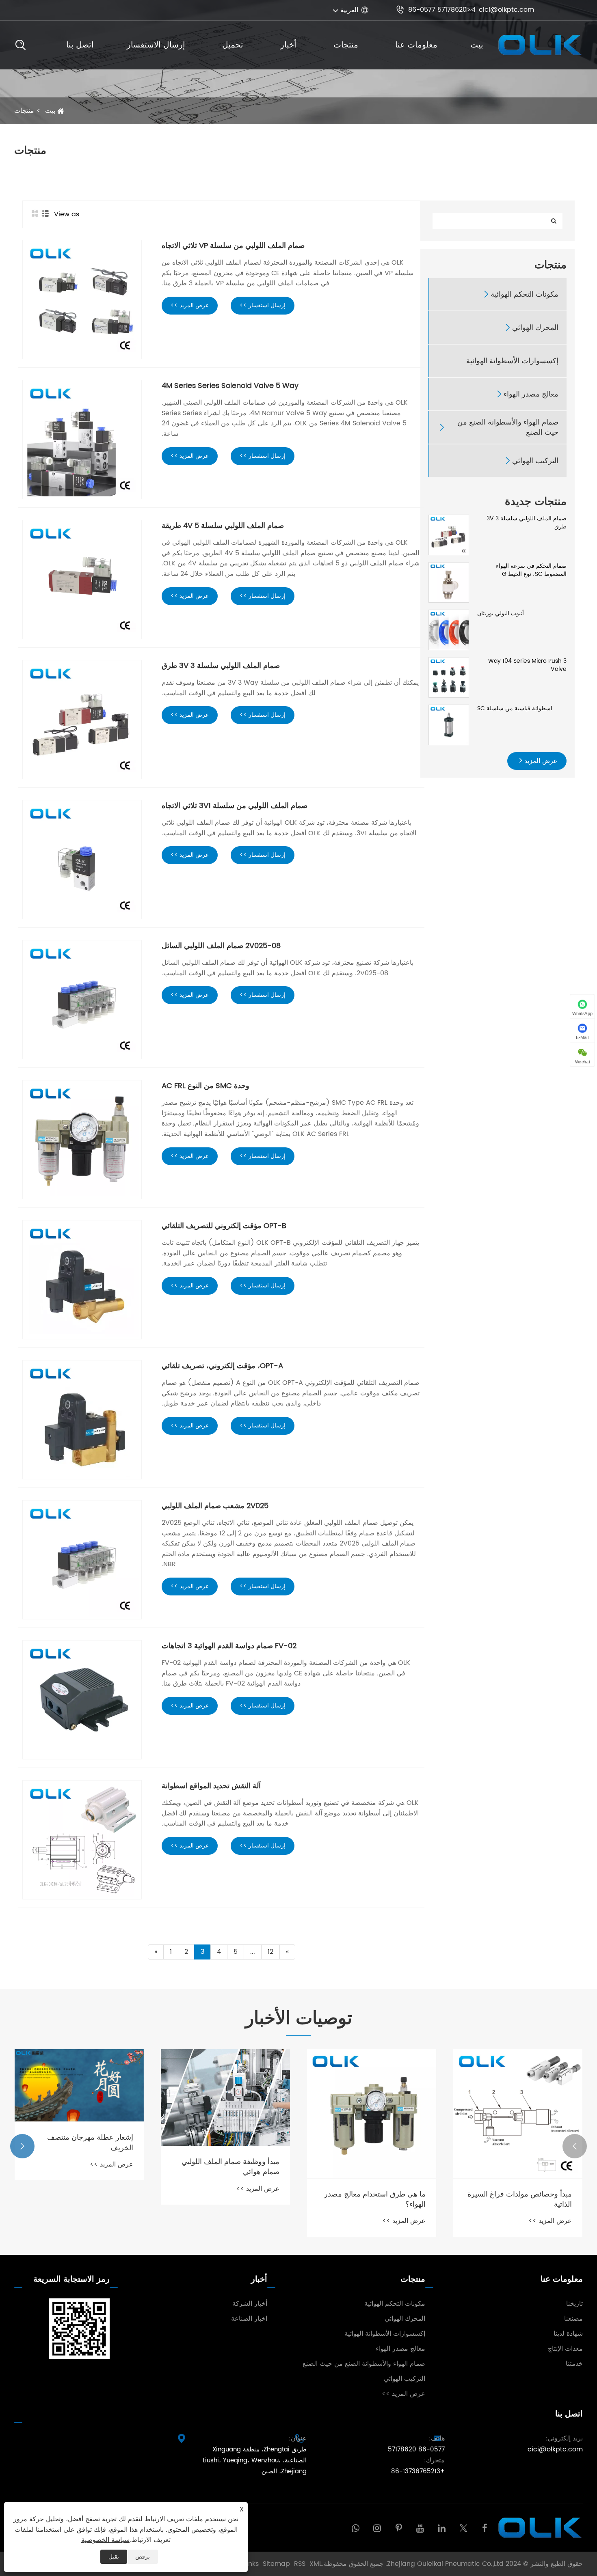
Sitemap (276, 2564)
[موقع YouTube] (420, 2527)
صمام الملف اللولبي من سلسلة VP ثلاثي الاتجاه (233, 246)
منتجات (346, 45)
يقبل (114, 2557)
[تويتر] (463, 2527)
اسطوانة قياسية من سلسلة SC (515, 709)
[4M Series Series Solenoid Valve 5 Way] (82, 440)
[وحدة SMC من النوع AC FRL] (82, 1140)
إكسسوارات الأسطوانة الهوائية (512, 361)
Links (251, 2564)
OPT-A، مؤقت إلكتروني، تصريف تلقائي (222, 1366)
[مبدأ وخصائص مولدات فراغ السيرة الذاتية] (518, 2114)
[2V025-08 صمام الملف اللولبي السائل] (82, 1000)
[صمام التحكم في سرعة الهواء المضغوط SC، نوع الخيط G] (449, 582)
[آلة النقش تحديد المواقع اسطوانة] (82, 1840)
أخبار (288, 45)
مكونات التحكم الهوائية (525, 294)
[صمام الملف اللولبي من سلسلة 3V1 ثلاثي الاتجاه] (82, 860)
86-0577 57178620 (431, 10)
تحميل (233, 45)
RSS (300, 2564)
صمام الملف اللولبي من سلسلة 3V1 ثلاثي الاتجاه (235, 806)
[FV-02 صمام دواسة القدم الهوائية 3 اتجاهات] (82, 1700)
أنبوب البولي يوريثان (501, 614)
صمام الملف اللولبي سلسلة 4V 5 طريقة (223, 526)
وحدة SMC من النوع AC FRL (205, 1086)
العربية (349, 10)
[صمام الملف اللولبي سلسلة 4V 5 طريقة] (82, 580)
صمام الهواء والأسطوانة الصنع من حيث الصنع (508, 427)
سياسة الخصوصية (105, 2540)
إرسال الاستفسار (156, 45)
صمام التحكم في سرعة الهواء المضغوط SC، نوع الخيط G (531, 570)
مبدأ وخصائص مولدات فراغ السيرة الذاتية (520, 2199)
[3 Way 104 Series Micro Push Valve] (449, 677)
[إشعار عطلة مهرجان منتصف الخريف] (79, 2086)
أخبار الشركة (250, 2304)
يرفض (143, 2557)
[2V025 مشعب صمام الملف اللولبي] (82, 1560)
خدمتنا (574, 2364)
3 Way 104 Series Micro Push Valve (527, 665)
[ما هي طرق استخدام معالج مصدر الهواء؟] (372, 2114)
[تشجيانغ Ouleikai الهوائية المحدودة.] (539, 45)
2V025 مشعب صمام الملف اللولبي (215, 1506)
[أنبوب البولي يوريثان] (449, 630)
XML (316, 2564)
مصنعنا (573, 2319)
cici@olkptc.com (500, 10)
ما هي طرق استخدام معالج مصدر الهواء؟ (375, 2199)
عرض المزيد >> (190, 305)
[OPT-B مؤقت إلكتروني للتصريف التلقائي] (82, 1280)
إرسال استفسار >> (263, 305)
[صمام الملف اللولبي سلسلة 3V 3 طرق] (449, 535)
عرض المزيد (540, 761)
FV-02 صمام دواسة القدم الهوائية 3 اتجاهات (229, 1646)
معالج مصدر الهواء (531, 394)
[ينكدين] (442, 2527)
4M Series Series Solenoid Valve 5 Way (230, 386)
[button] (575, 2146)
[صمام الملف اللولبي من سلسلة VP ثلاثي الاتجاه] (82, 300)
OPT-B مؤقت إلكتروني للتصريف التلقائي (224, 1226)
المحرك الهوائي (535, 328)
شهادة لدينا (568, 2334)
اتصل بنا (80, 45)
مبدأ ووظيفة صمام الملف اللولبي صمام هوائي (230, 2167)
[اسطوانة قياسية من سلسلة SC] (449, 725)
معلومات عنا (416, 45)
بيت (477, 45)
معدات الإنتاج (565, 2349)
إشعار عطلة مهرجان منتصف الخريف (90, 2143)
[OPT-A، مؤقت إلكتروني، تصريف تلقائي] (82, 1420)
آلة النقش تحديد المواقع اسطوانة (211, 1786)
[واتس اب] (356, 2527)
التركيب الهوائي (535, 461)
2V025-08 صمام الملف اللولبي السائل (221, 946)
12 (270, 1952)
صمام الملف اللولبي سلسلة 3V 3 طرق (527, 523)
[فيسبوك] (485, 2527)
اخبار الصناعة (249, 2319)
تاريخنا (574, 2304)
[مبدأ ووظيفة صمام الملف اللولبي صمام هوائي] (225, 2098)
